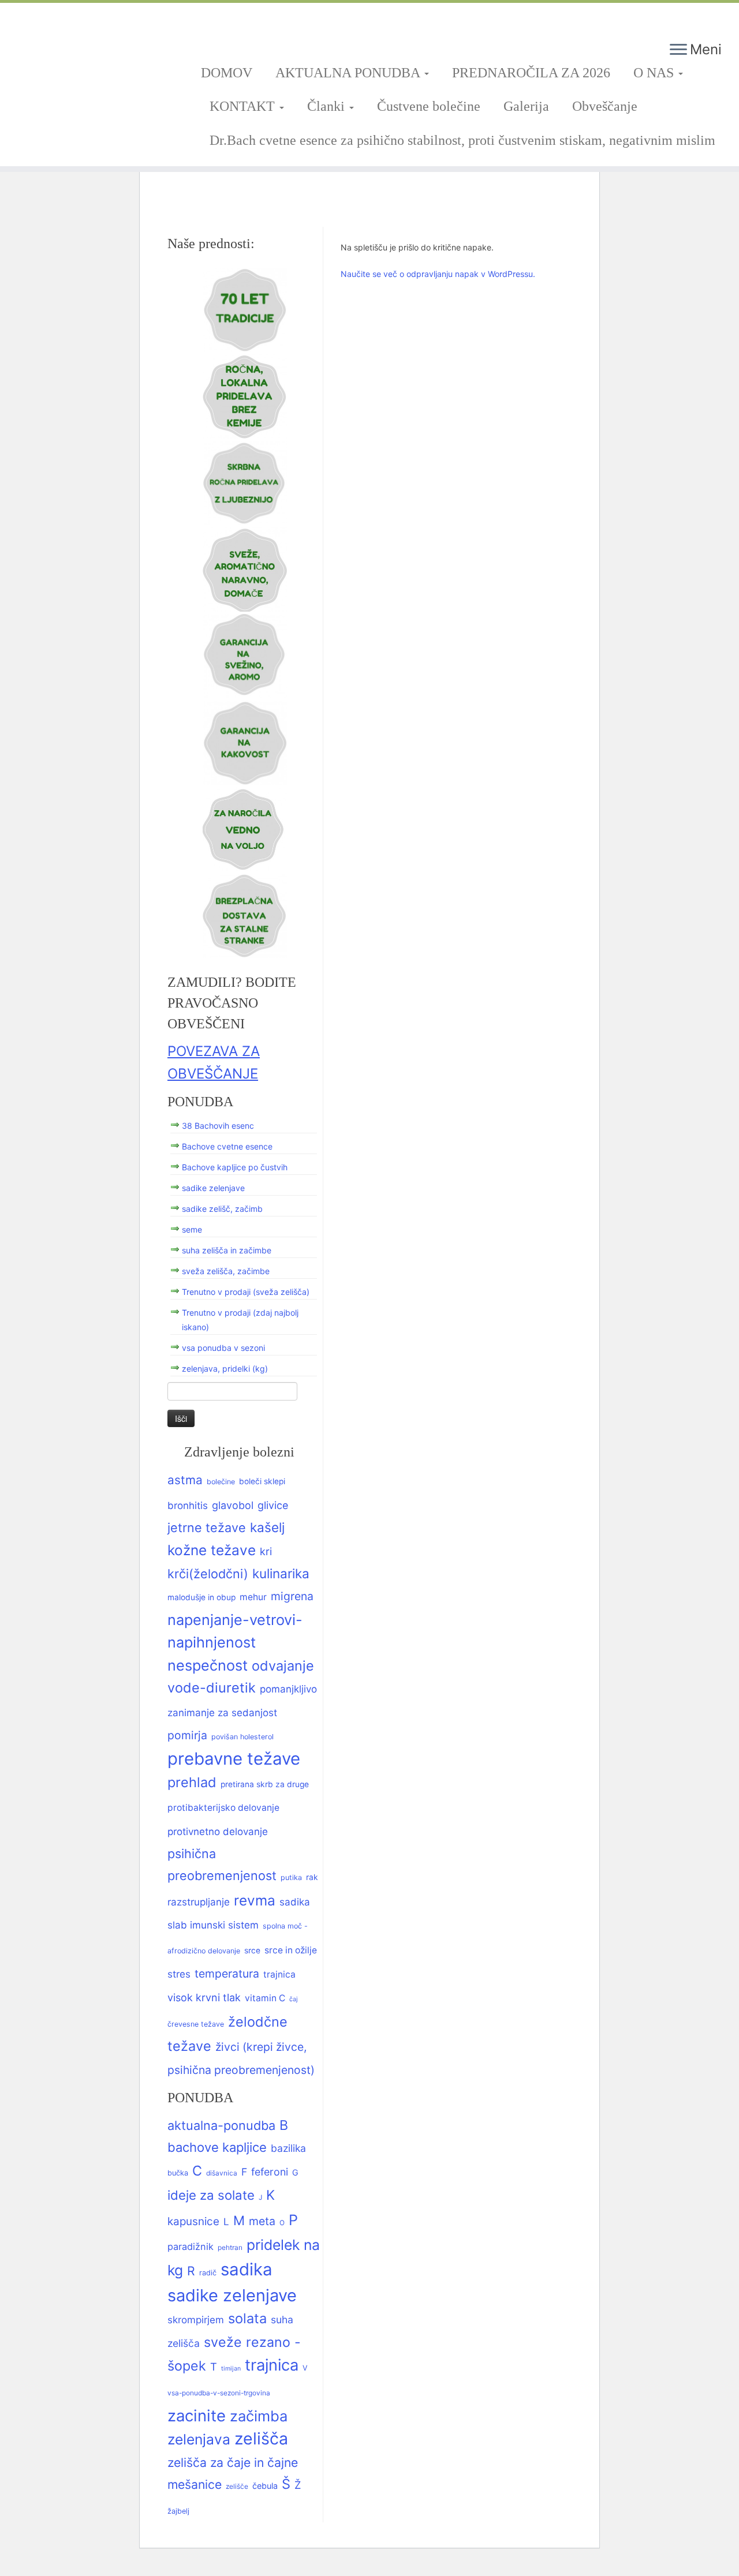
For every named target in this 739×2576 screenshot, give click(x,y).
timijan (231, 2369)
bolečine (221, 1482)
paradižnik (191, 2246)
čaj (294, 1999)
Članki (328, 106)
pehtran (230, 2248)
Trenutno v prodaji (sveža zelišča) (246, 1292)
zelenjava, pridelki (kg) (225, 1368)
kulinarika (281, 1573)
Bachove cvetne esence (227, 1146)
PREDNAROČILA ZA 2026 (531, 73)
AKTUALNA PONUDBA (349, 73)
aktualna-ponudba (221, 2125)
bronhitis (188, 1505)
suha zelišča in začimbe (227, 1250)
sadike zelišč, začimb (222, 1209)
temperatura (227, 1974)
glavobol (233, 1505)
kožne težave (212, 1550)
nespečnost (208, 1665)
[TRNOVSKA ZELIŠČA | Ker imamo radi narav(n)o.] (85, 47)
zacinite (197, 2416)
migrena (292, 1596)
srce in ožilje (291, 1950)
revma (255, 1900)
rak (312, 1877)
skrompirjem (196, 2320)
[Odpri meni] (678, 50)
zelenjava (199, 2439)
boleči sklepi (262, 1481)
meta (262, 2221)
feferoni (270, 2172)
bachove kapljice (217, 2147)
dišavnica (222, 2173)
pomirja (187, 1735)
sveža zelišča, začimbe (226, 1271)
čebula (265, 2486)
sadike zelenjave (213, 1188)
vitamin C (265, 1998)
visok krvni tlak (204, 1997)
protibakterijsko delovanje (223, 1808)
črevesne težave (196, 2024)
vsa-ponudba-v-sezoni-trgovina (219, 2393)
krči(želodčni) (208, 1574)
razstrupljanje (199, 1902)
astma (185, 1480)
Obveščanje (605, 106)
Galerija (526, 106)
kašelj (267, 1527)
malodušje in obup (201, 1597)
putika (291, 1877)
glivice (273, 1505)
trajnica (279, 1974)
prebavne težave (234, 1759)
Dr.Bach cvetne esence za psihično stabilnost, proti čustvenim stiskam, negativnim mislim (462, 140)
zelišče (237, 2487)
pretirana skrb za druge (265, 1784)
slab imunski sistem (213, 1925)
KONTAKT (244, 106)
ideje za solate (211, 2195)
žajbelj (178, 2511)
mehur (253, 1597)
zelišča (261, 2438)
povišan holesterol (242, 1737)
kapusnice (193, 2221)
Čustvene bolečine (429, 106)
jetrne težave (207, 1527)
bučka (178, 2173)
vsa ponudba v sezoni (223, 1348)
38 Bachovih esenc (218, 1126)
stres (179, 1974)
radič (208, 2273)
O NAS (655, 73)
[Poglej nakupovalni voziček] (709, 20)
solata (247, 2318)
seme (192, 1229)
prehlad (192, 1782)
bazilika (288, 2148)
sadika (295, 1902)
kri (266, 1551)
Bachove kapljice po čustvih (235, 1167)
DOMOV (227, 73)
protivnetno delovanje (218, 1831)
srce (252, 1950)
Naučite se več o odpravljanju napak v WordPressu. (438, 274)
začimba (259, 2416)
